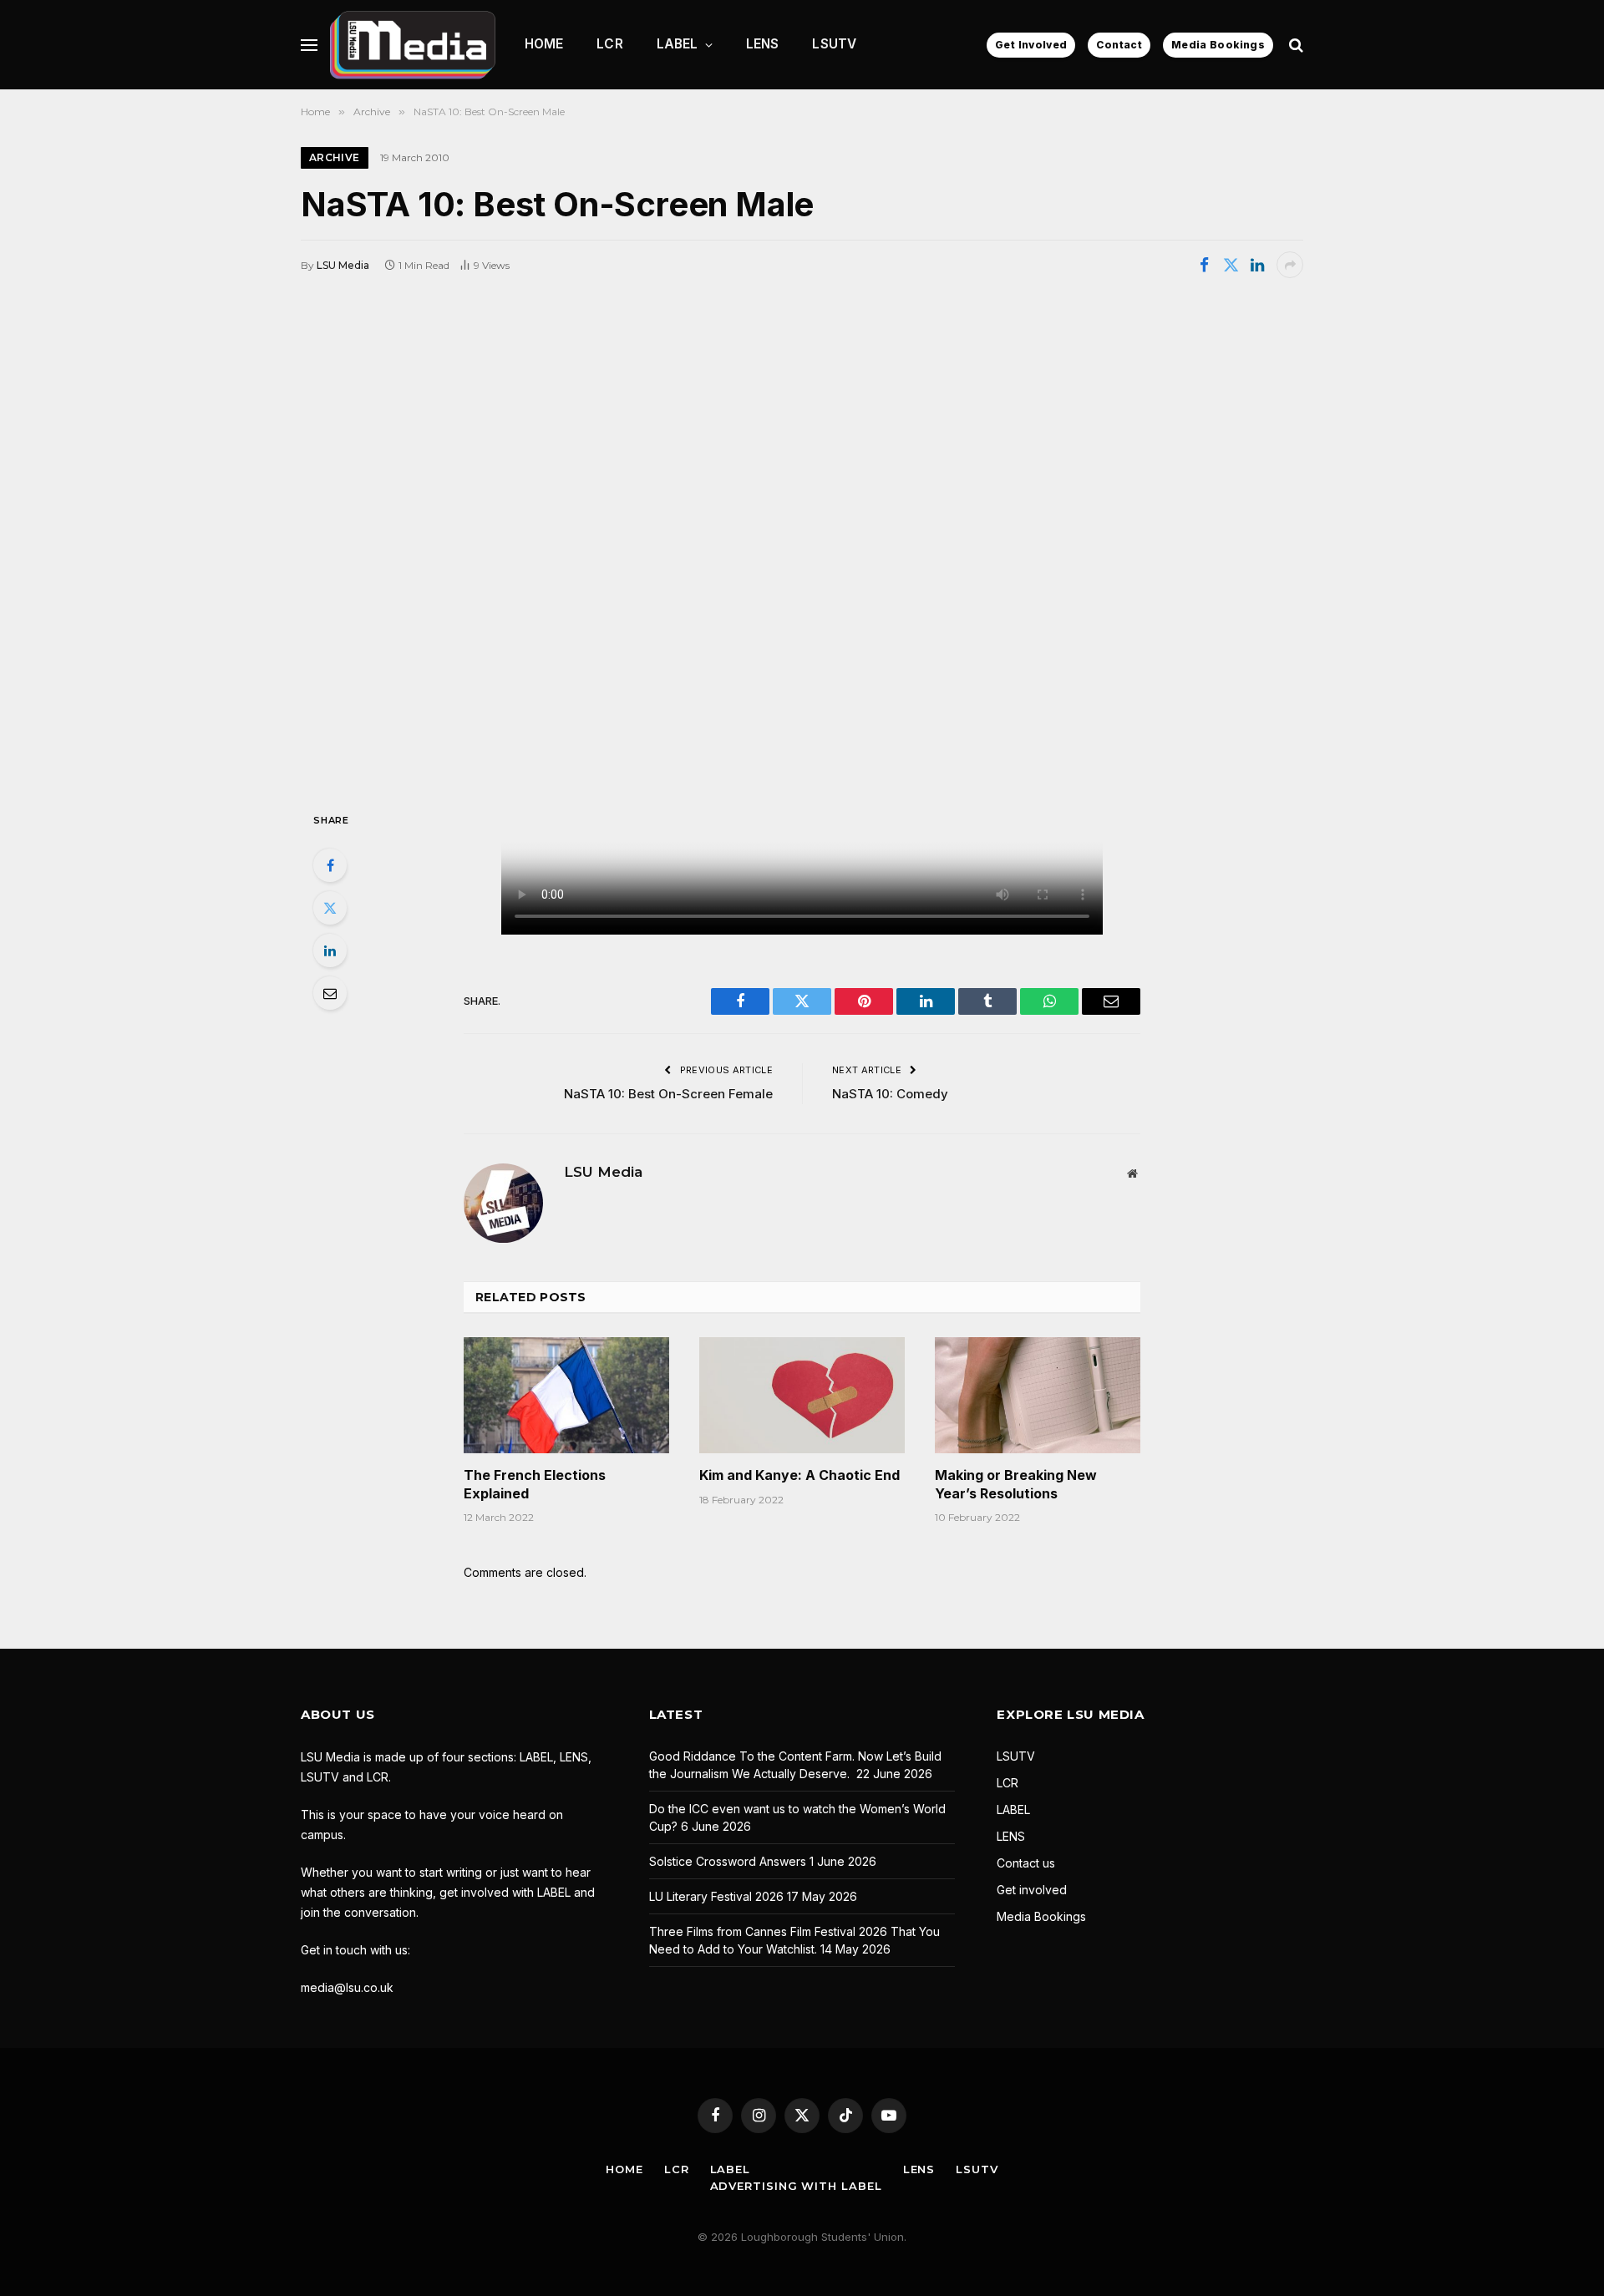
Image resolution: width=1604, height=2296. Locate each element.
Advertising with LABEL (796, 2186)
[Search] (1294, 45)
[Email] (330, 993)
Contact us (1026, 1863)
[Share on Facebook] (1204, 265)
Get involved (1032, 1890)
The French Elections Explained (535, 1484)
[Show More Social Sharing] (1290, 265)
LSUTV (834, 44)
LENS (763, 44)
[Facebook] (330, 865)
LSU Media (343, 265)
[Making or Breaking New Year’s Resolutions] (1038, 1395)
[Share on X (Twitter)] (1231, 265)
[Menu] (309, 45)
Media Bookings (1218, 45)
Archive (335, 157)
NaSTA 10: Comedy (890, 1094)
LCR (609, 44)
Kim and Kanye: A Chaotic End (799, 1475)
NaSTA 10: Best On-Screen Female (668, 1094)
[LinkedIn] (330, 950)
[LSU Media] (413, 45)
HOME (544, 44)
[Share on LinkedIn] (1257, 265)
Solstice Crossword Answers (728, 1861)
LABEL (678, 44)
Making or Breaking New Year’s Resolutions (1016, 1484)
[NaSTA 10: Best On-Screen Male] (802, 543)
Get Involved (1031, 45)
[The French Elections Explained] (566, 1395)
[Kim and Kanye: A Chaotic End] (802, 1395)
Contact (1119, 45)
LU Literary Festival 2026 (716, 1896)
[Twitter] (330, 908)
